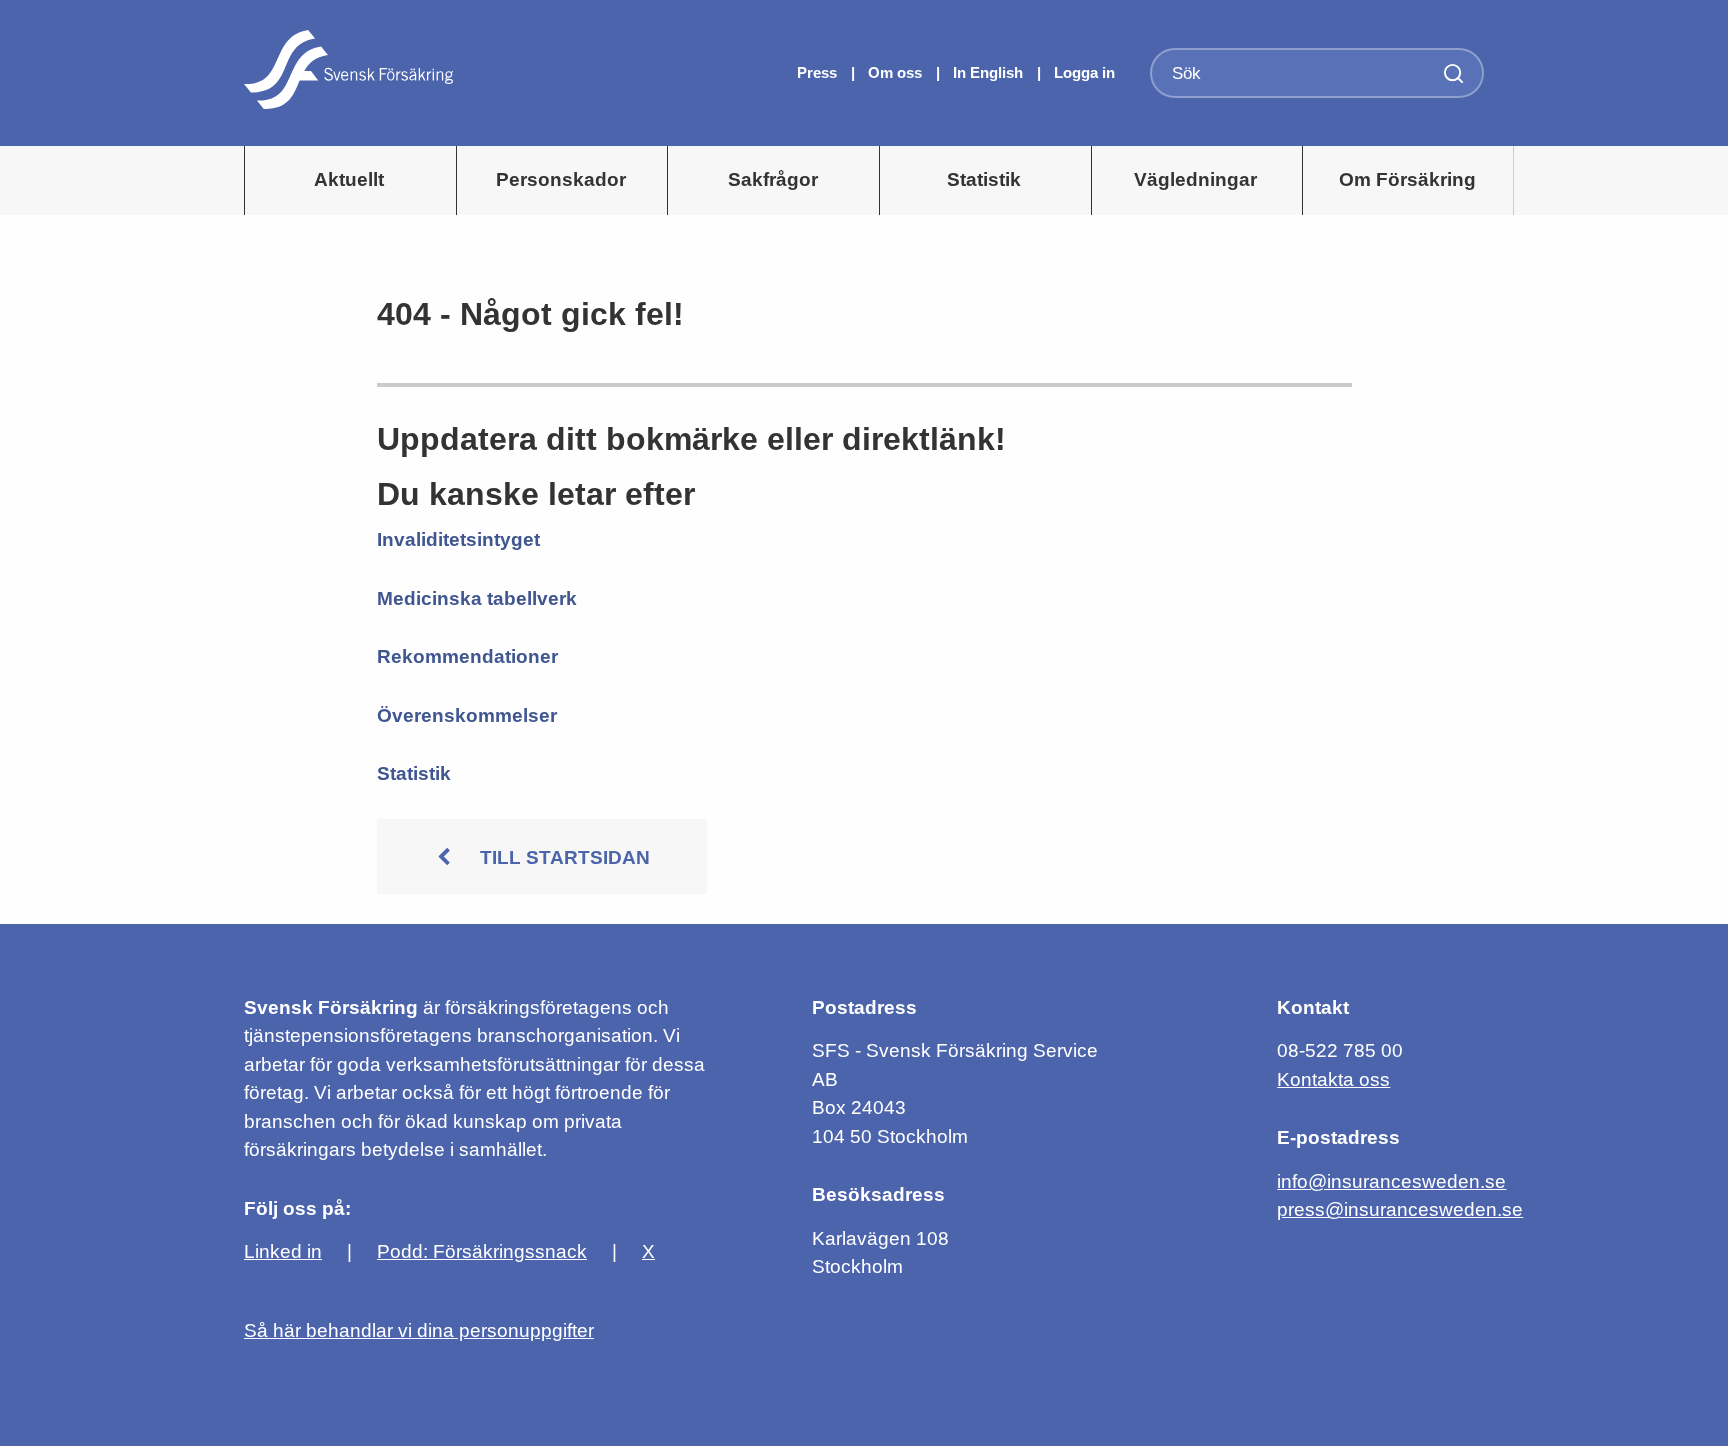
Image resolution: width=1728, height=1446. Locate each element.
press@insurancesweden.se (1400, 1209)
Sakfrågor (773, 179)
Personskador (561, 179)
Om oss (897, 72)
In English (988, 72)
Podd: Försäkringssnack (482, 1251)
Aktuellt (349, 179)
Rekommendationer (467, 656)
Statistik (984, 179)
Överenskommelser (467, 715)
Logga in (1084, 72)
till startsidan (565, 857)
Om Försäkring (1407, 179)
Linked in (283, 1251)
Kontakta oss (1333, 1079)
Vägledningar (1195, 179)
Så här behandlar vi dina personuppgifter (419, 1330)
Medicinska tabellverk (477, 598)
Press (819, 72)
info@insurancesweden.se (1391, 1181)
